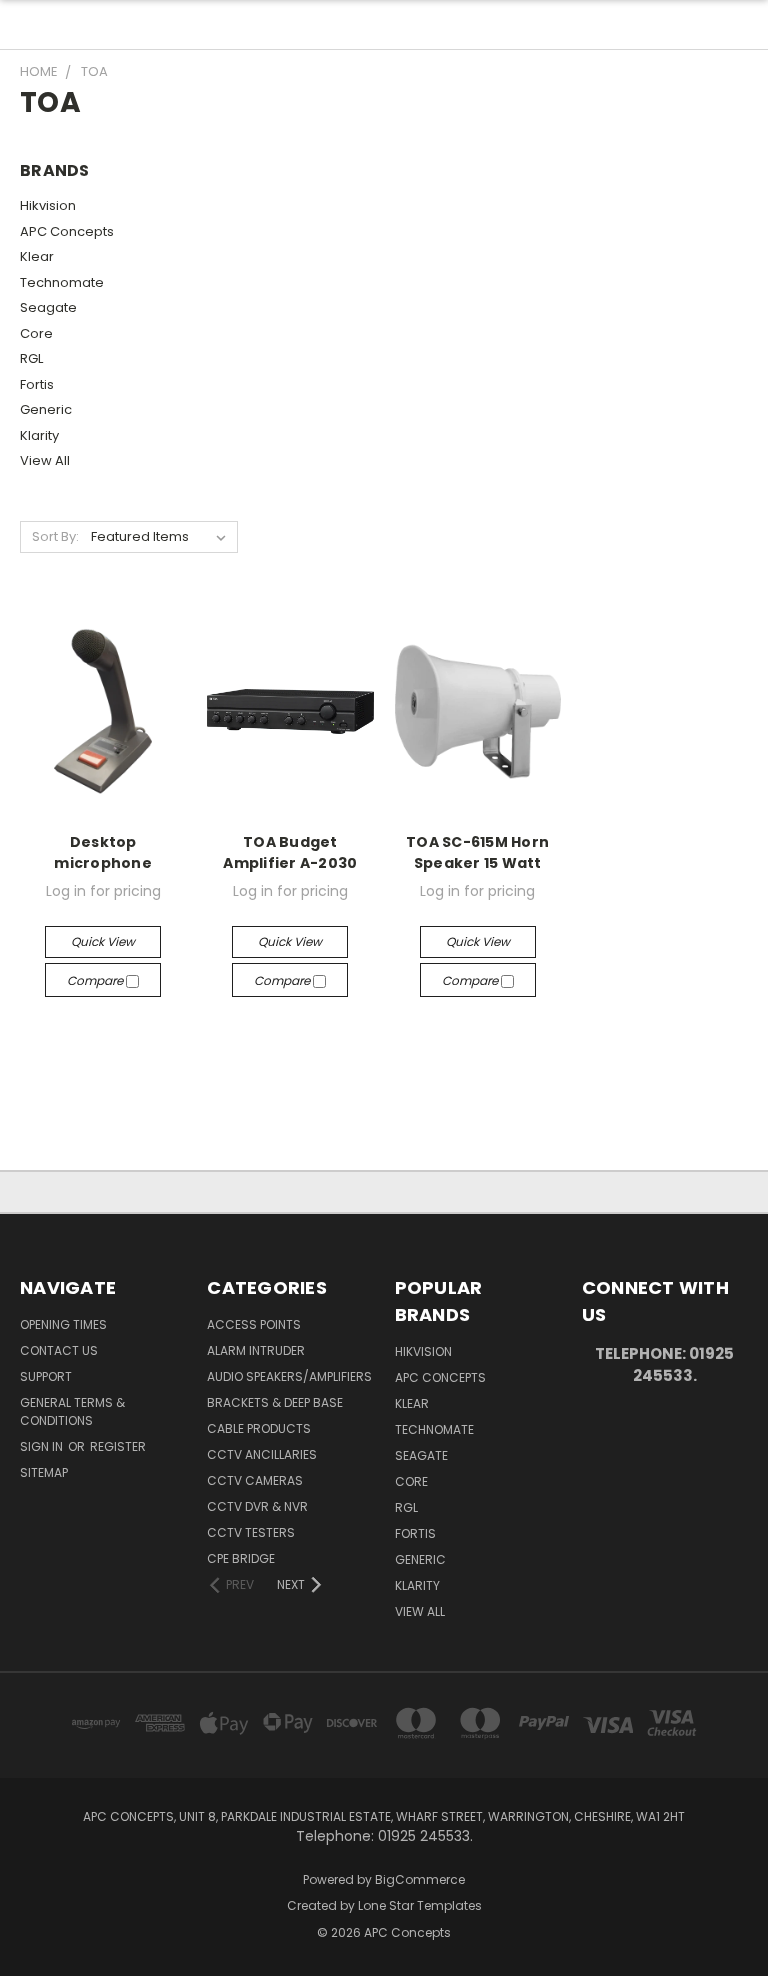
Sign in (43, 1446)
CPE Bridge (241, 1558)
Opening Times (63, 1324)
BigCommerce (420, 1879)
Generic (46, 409)
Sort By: (55, 536)
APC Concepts (67, 231)
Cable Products (259, 1428)
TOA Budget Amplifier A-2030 (290, 852)
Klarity (39, 435)
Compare (96, 980)
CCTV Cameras (255, 1480)
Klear (37, 256)
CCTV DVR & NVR (257, 1506)
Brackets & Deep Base (275, 1402)
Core (36, 333)
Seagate (48, 307)
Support (46, 1376)
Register (118, 1446)
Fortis (37, 384)
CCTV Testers (251, 1532)
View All (45, 460)
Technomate (62, 282)
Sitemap (44, 1472)
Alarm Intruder (256, 1350)
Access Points (254, 1324)
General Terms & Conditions (72, 1411)
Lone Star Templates (420, 1905)
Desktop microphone (103, 852)
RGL (31, 358)
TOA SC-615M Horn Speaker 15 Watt (477, 852)
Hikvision (48, 205)
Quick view (103, 941)
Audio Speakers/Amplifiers (289, 1376)
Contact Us (59, 1350)
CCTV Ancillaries (262, 1454)
